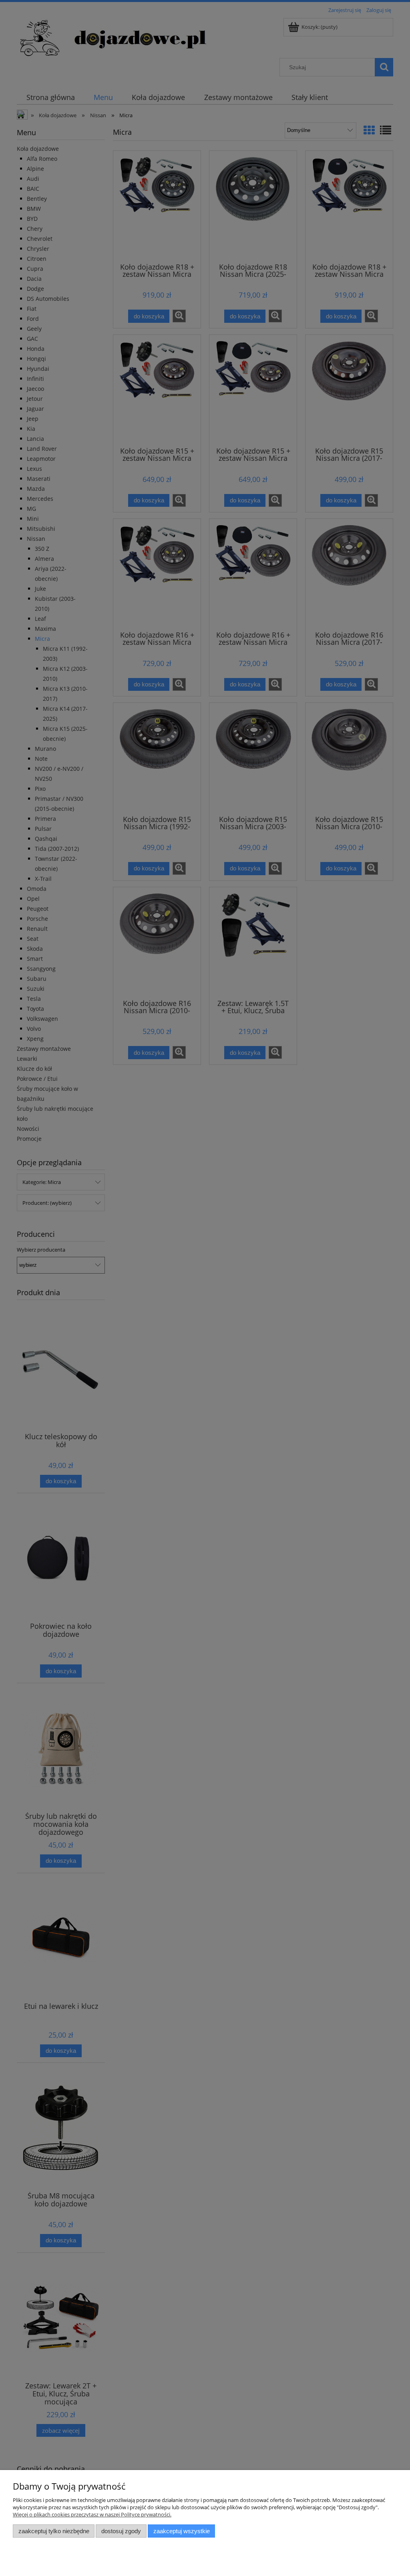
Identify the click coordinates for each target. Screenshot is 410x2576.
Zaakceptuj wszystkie (182, 2531)
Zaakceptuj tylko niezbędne (54, 2531)
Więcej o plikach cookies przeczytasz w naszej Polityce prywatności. (92, 2514)
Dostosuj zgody (121, 2531)
